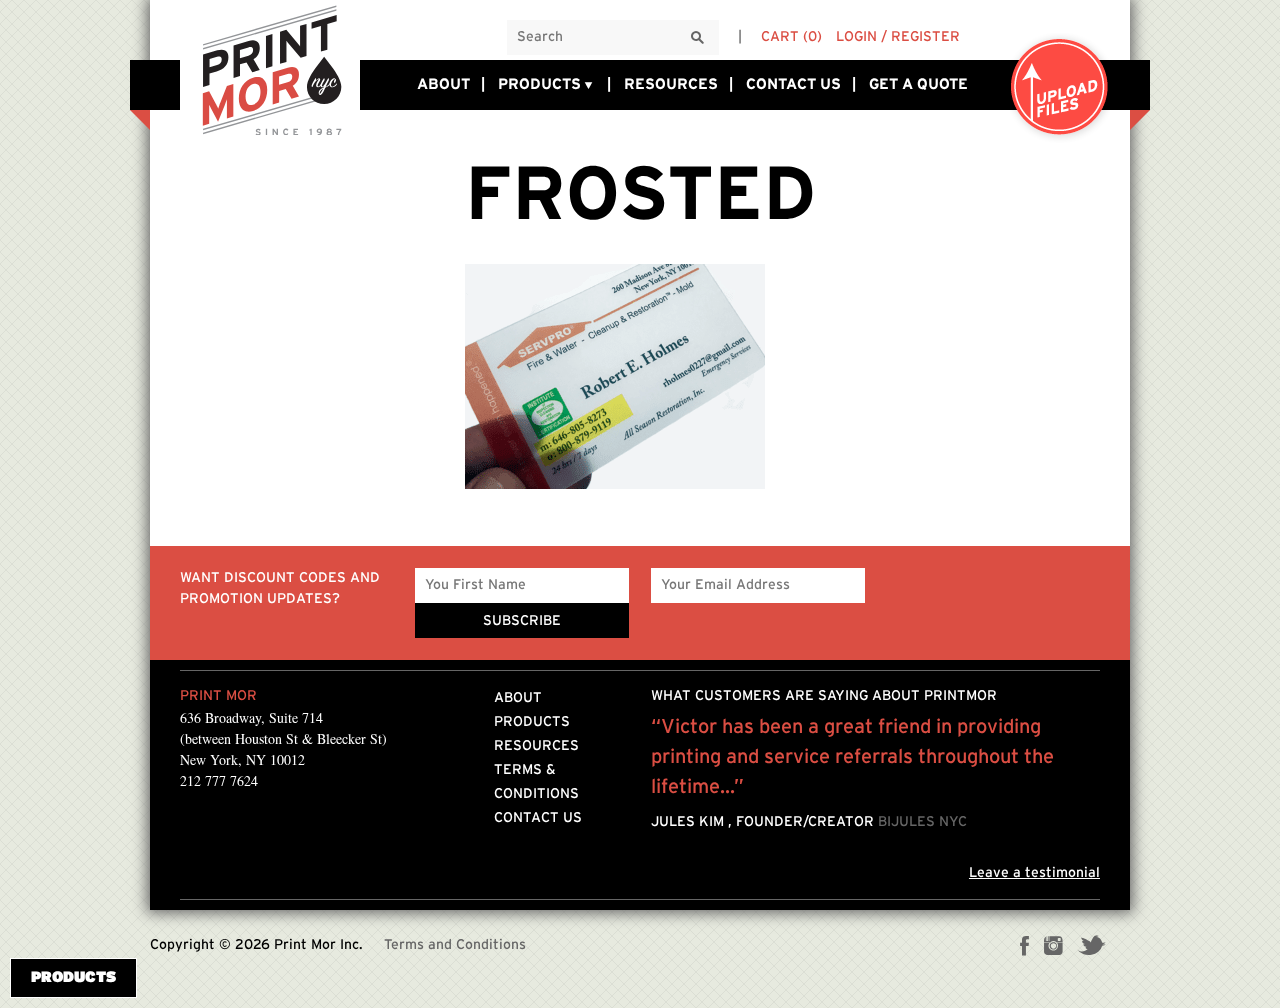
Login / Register (898, 37)
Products (539, 84)
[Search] (698, 38)
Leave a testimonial (1034, 873)
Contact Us (793, 84)
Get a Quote (918, 84)
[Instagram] (1053, 948)
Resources (671, 84)
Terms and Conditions (455, 945)
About (443, 84)
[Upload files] (1060, 88)
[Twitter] (1091, 948)
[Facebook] (1025, 948)
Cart (791, 37)
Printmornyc (270, 69)
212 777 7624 (219, 780)
